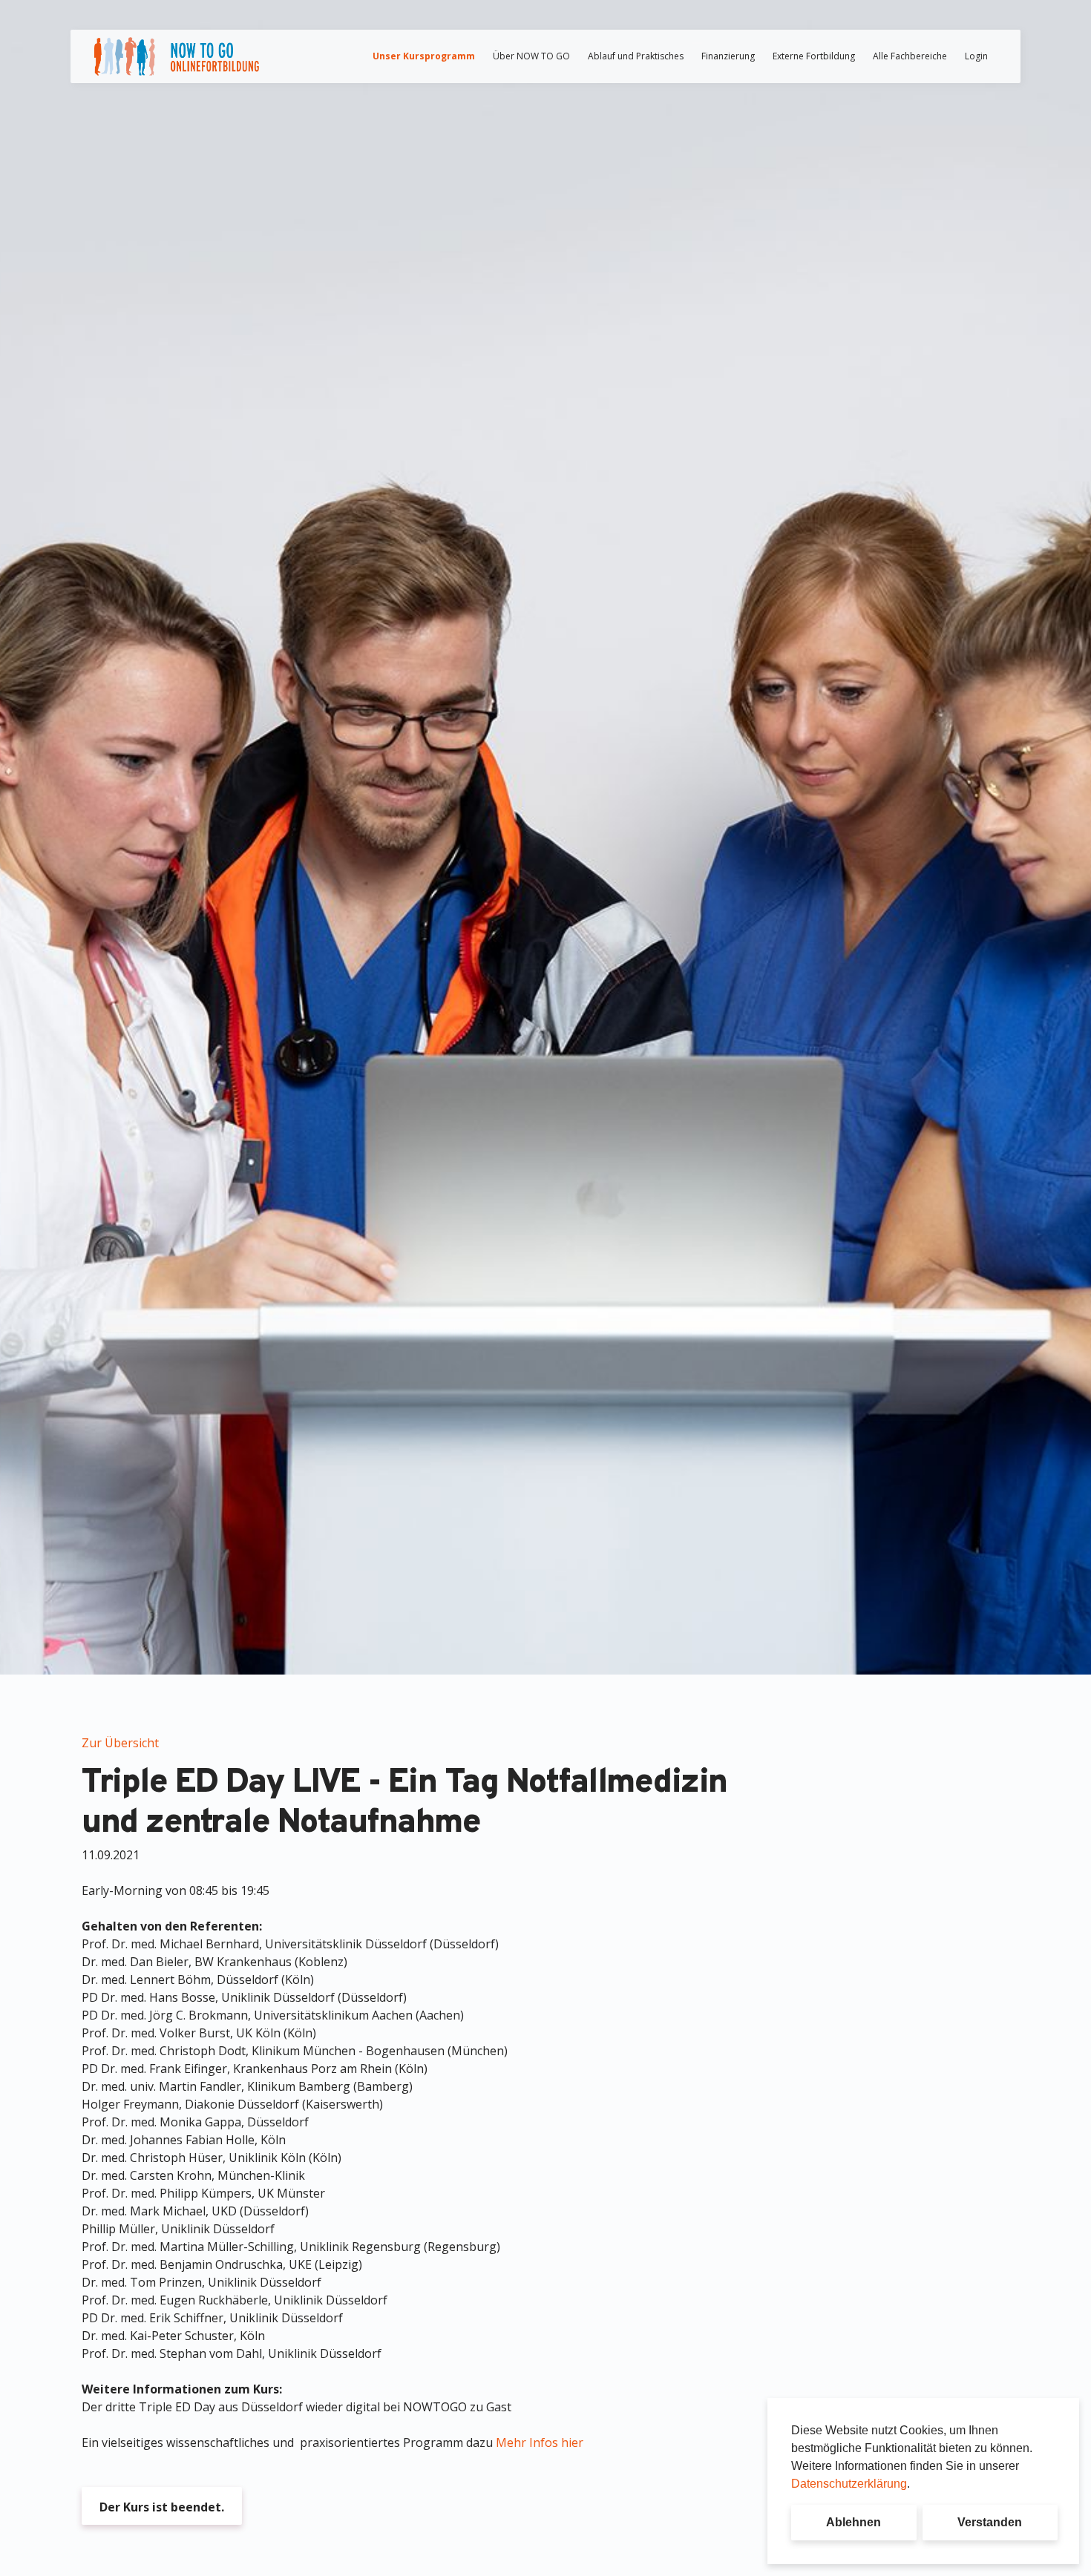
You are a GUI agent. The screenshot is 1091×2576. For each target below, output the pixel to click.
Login (976, 56)
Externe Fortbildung (814, 56)
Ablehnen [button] (854, 2522)
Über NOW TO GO (531, 56)
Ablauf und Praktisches (636, 56)
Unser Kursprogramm (424, 56)
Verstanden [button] (990, 2522)
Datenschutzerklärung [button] (849, 2484)
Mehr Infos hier (540, 2442)
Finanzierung (728, 56)
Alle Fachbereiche (910, 56)
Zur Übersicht (120, 1743)
